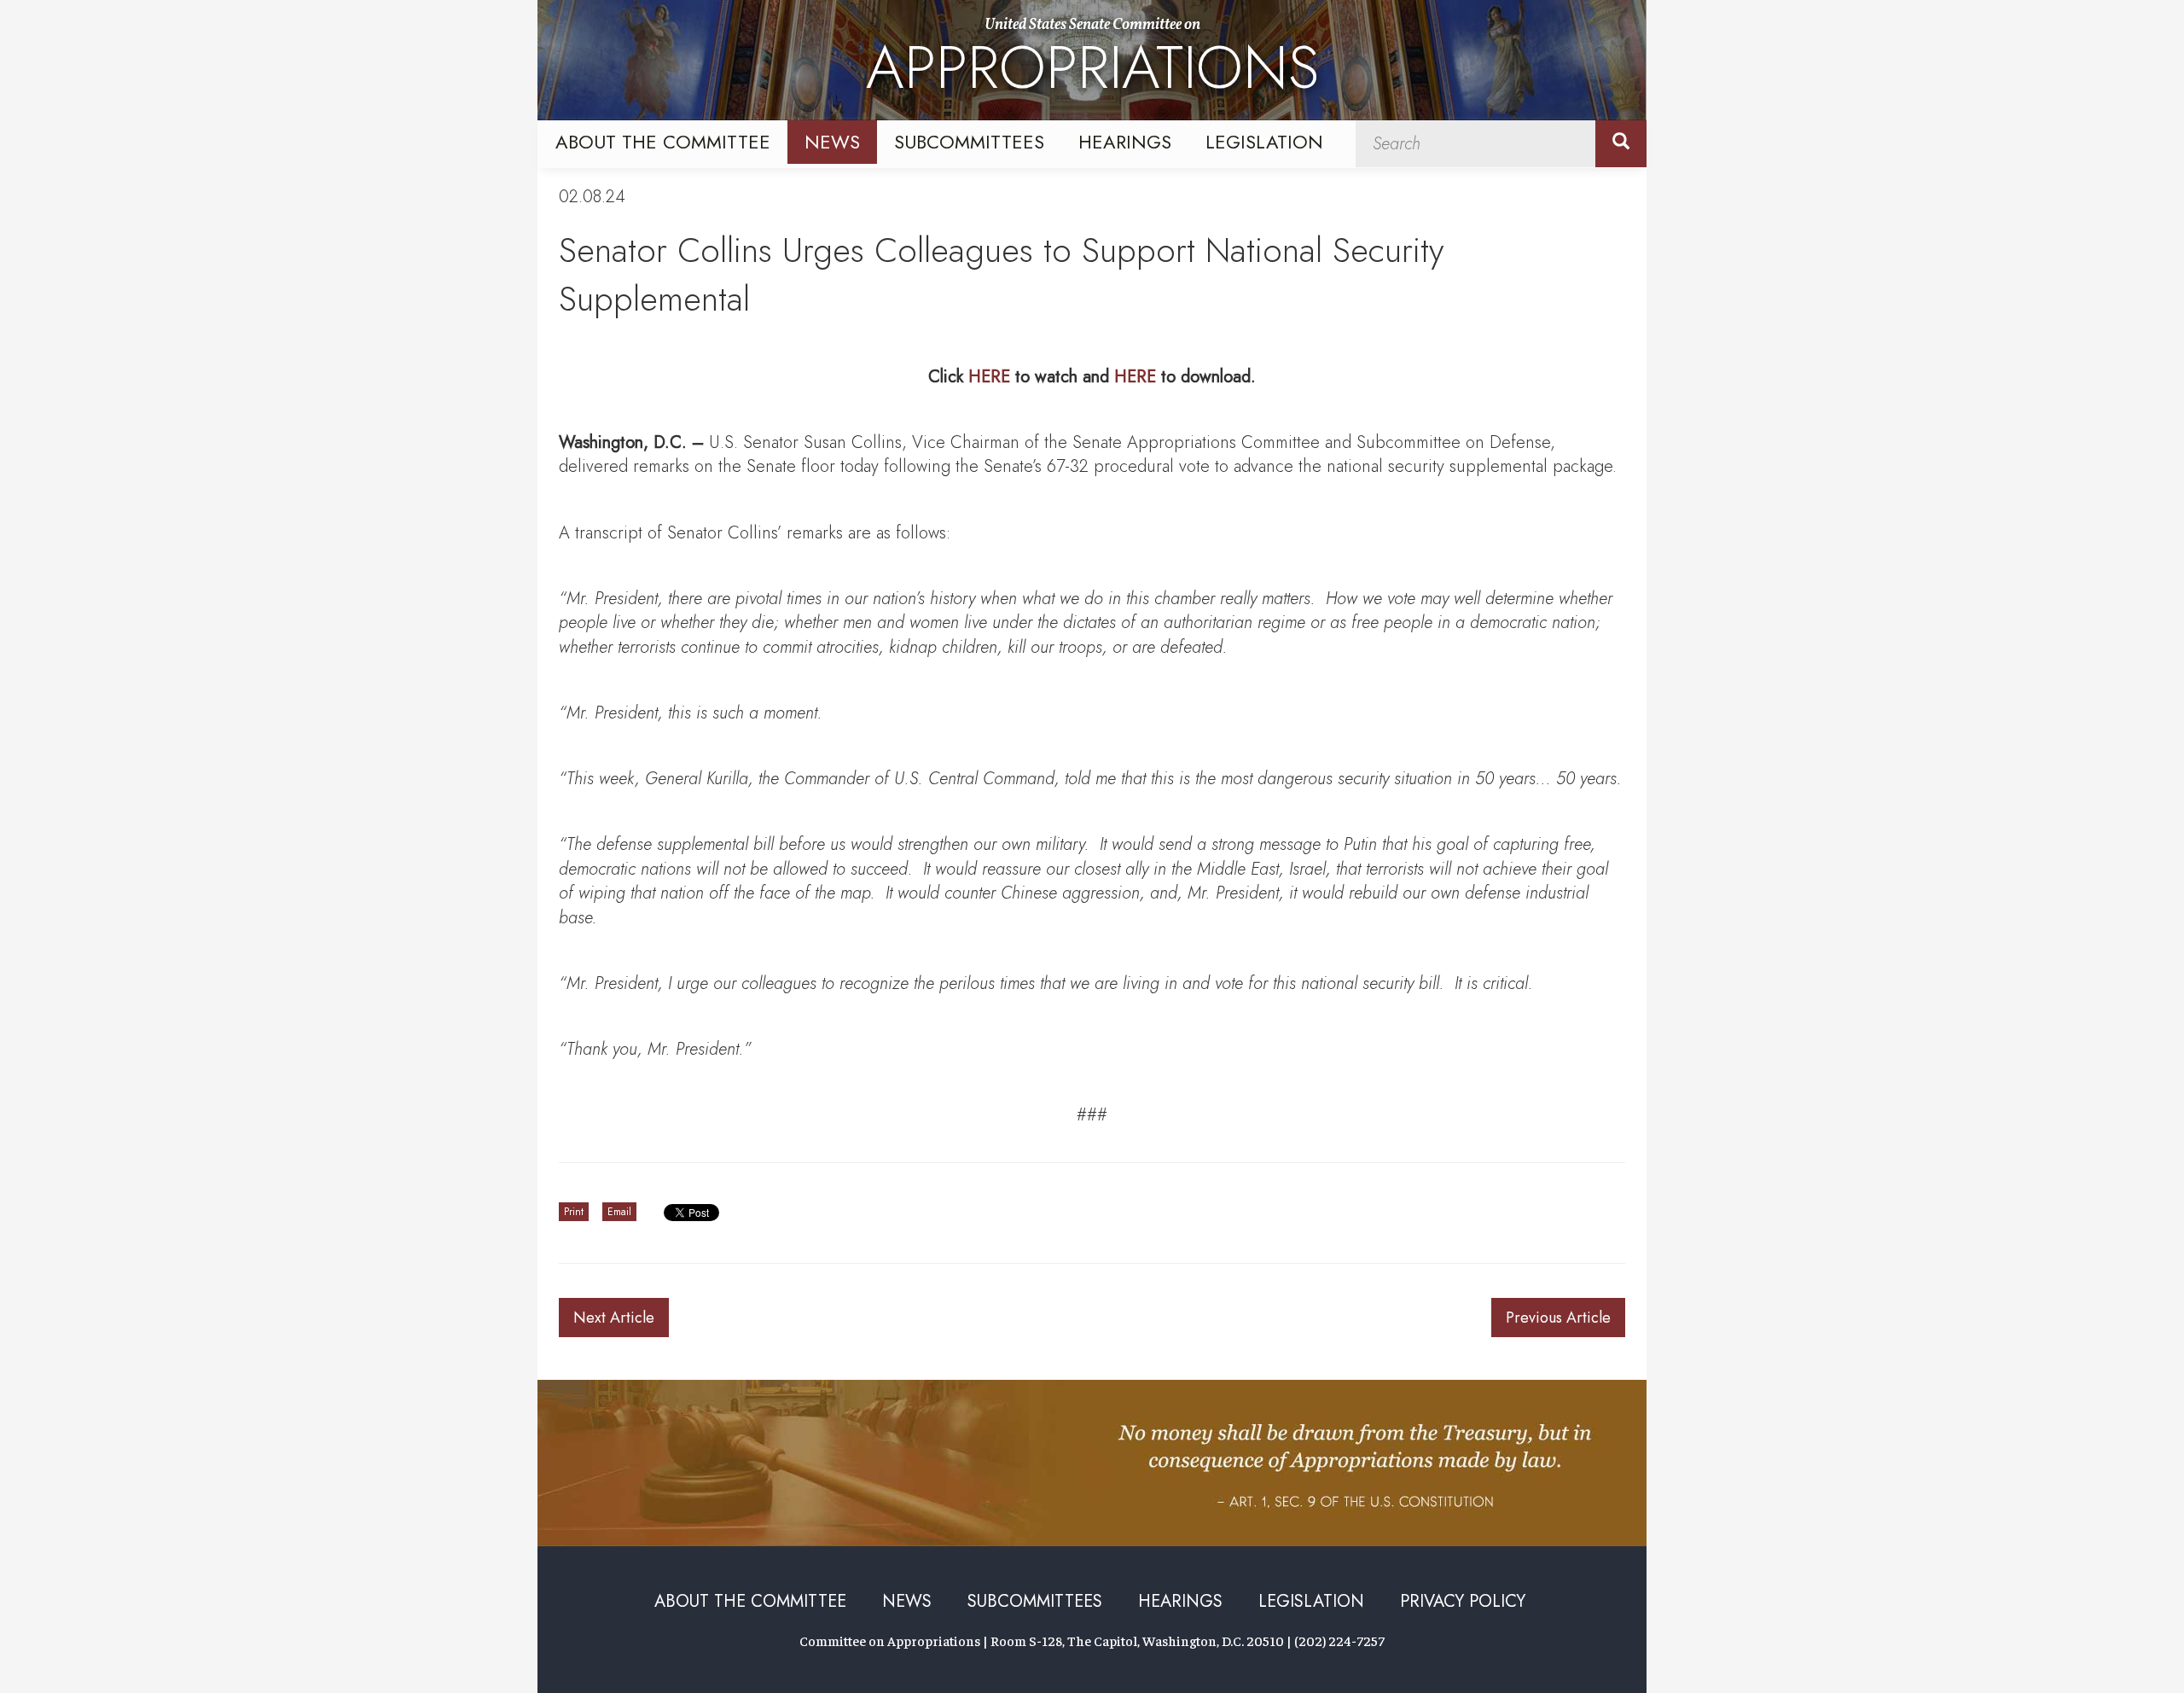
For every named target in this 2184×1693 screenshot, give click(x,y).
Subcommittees (969, 142)
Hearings (1125, 142)
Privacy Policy (1463, 1601)
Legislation (1264, 142)
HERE (989, 377)
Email (619, 1212)
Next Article (614, 1318)
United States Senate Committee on (1092, 62)
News (832, 142)
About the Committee (663, 142)
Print (574, 1212)
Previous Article (1558, 1318)
